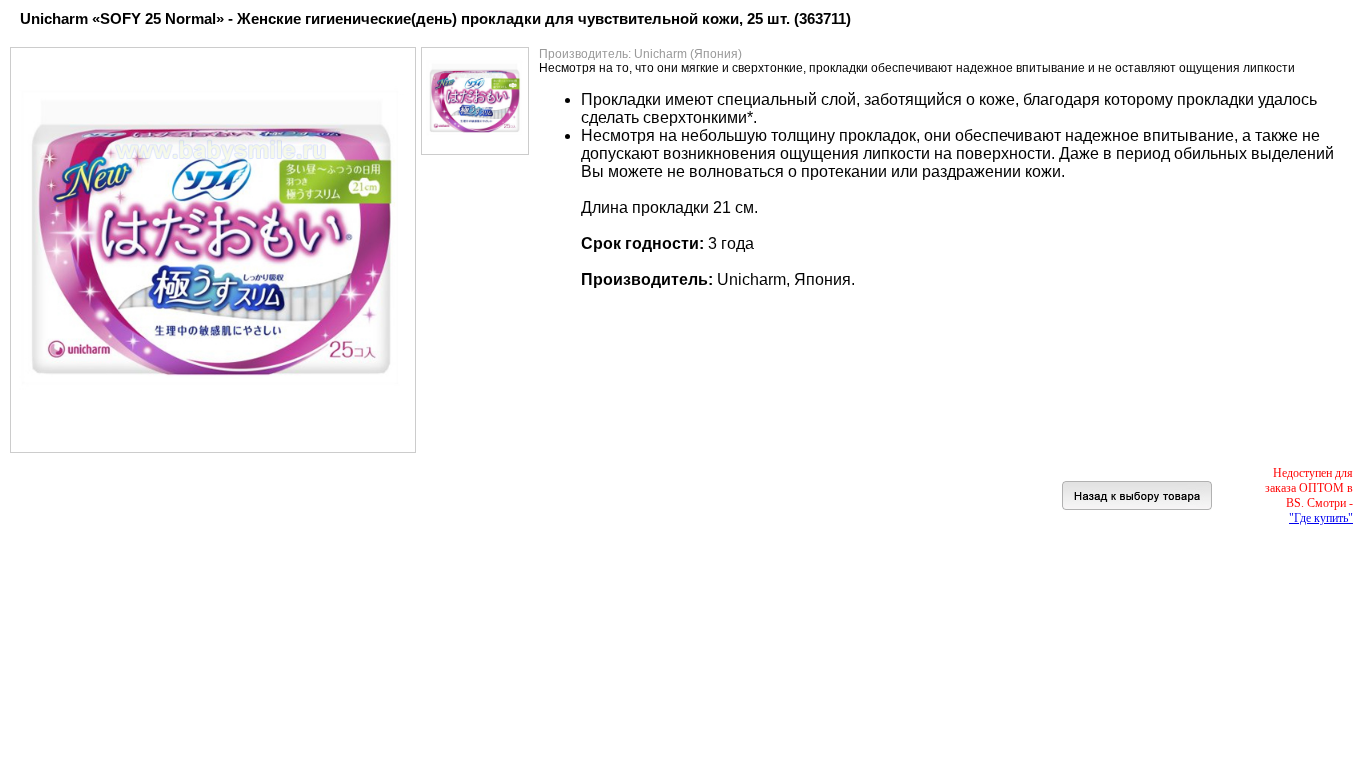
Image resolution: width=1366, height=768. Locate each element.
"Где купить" (1321, 518)
